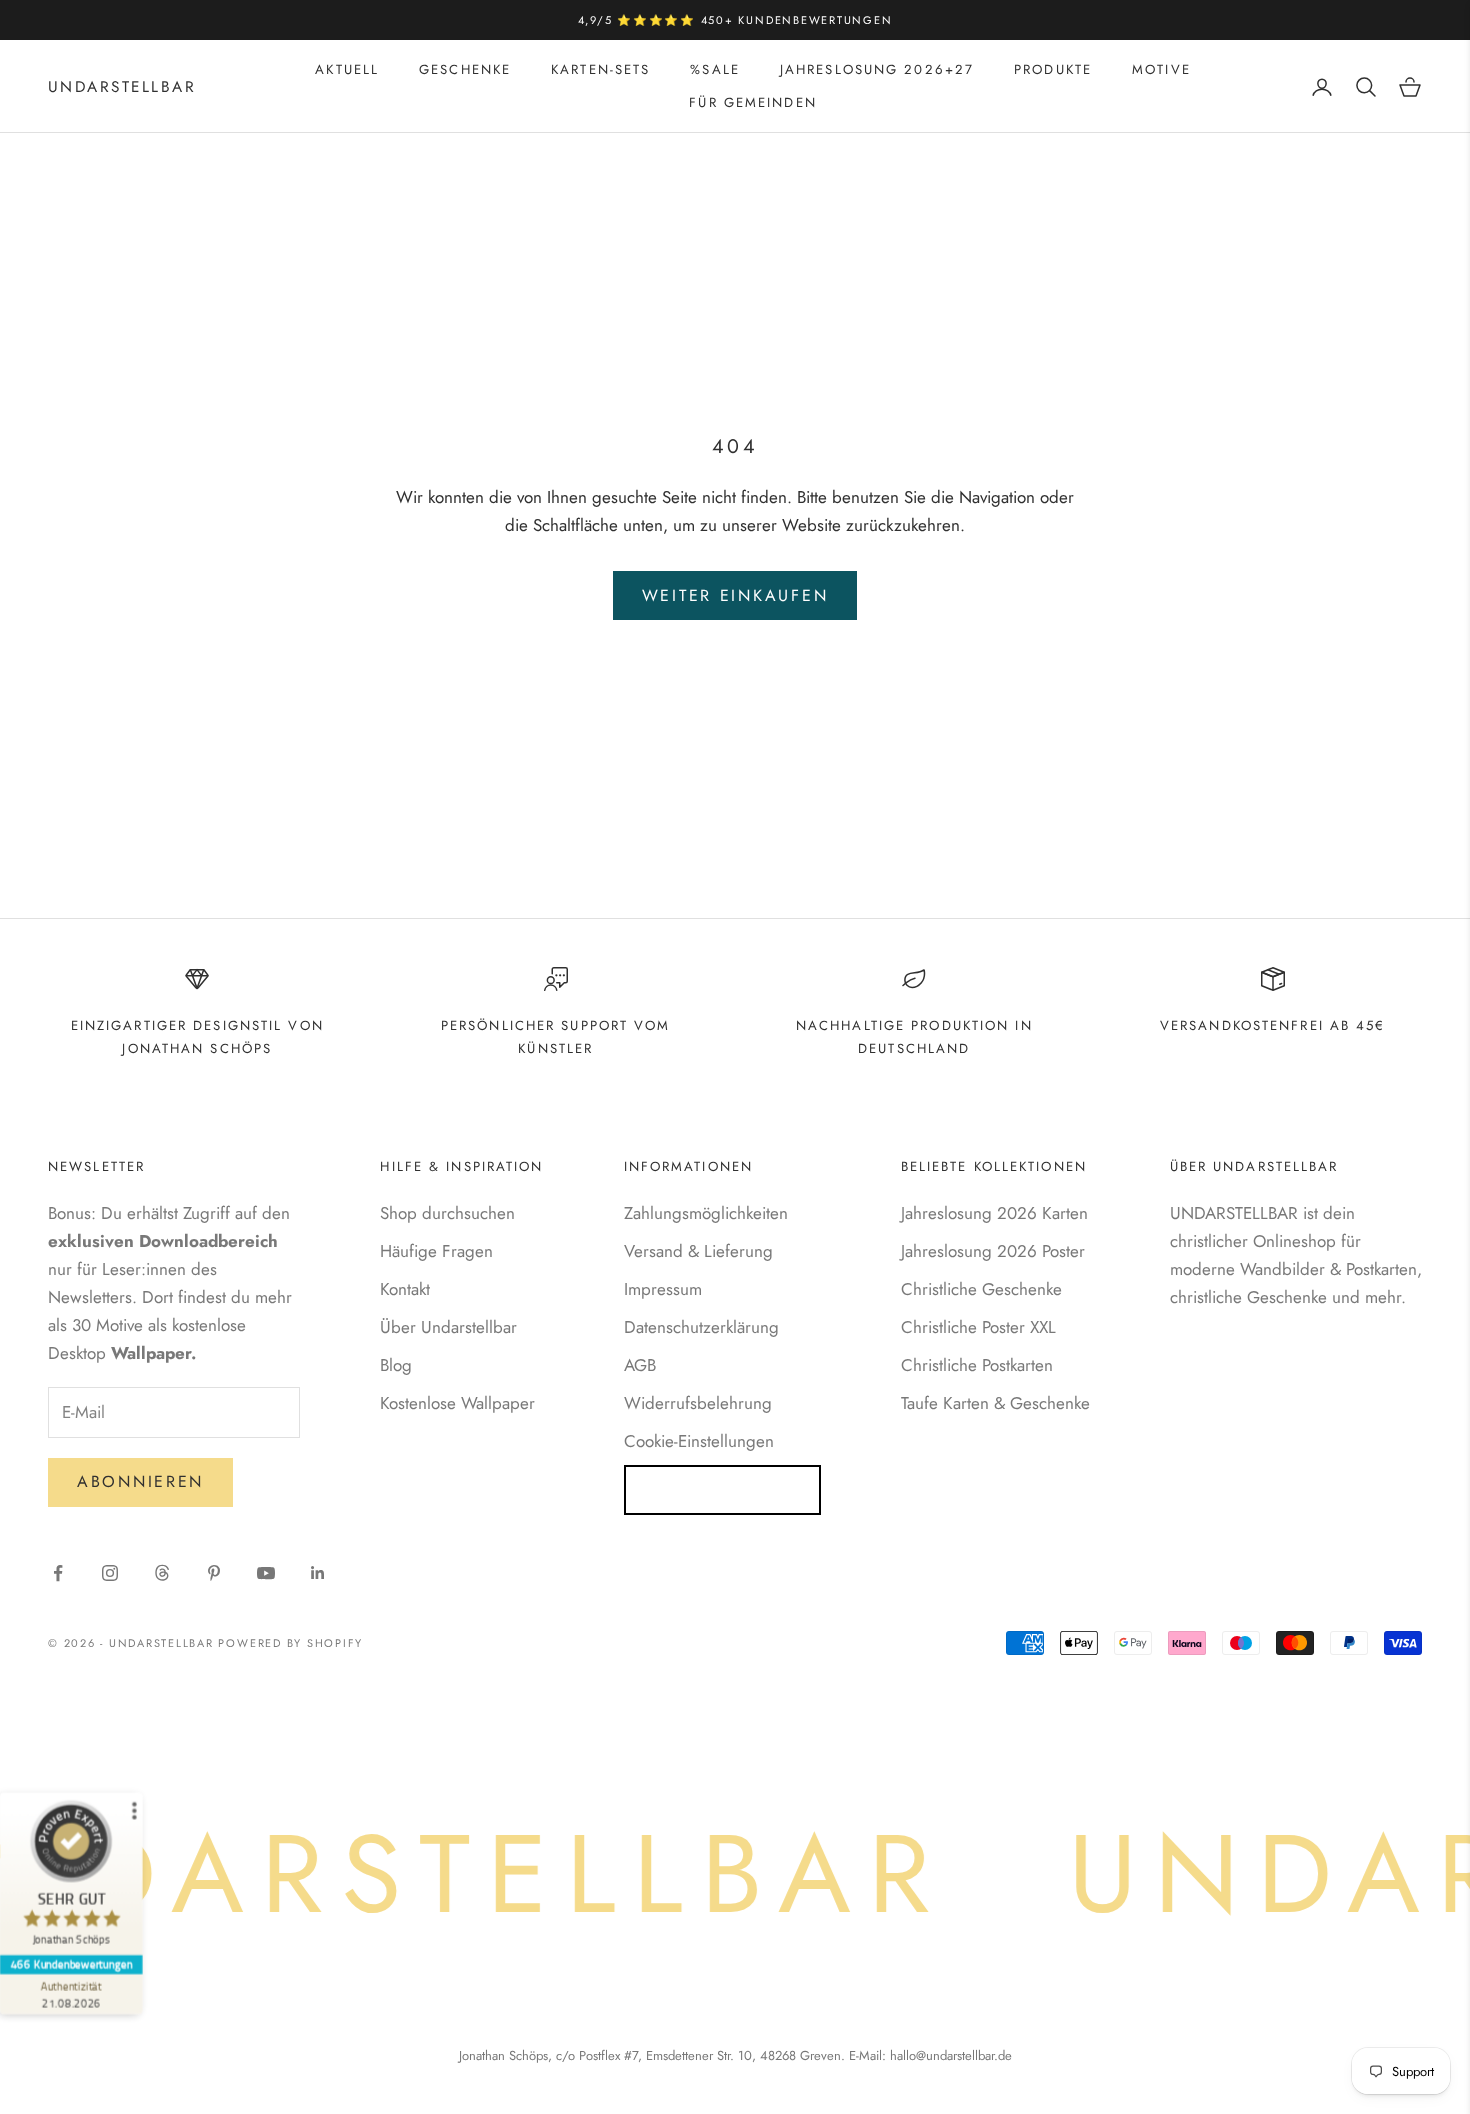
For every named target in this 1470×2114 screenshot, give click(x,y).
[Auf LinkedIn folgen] (318, 1573)
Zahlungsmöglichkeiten (706, 1213)
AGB (640, 1365)
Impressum (663, 1289)
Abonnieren (140, 1481)
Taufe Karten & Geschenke (995, 1403)
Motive (1161, 69)
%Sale (715, 69)
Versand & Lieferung (698, 1251)
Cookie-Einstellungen (699, 1441)
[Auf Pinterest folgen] (214, 1573)
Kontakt (405, 1289)
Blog (396, 1365)
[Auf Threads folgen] (162, 1573)
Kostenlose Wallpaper (457, 1403)
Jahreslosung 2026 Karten (994, 1213)
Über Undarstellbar (448, 1327)
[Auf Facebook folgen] (58, 1573)
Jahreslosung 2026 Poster (993, 1251)
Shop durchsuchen (447, 1213)
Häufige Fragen (436, 1251)
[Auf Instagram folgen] (110, 1573)
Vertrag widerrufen (722, 1489)
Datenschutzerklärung (701, 1327)
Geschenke (465, 69)
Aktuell (347, 69)
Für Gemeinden (752, 102)
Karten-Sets (600, 69)
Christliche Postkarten (977, 1365)
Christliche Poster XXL (978, 1327)
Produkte (1053, 69)
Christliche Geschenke (981, 1289)
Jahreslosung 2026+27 (877, 69)
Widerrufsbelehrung (698, 1403)
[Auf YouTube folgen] (266, 1573)
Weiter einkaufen (735, 595)
